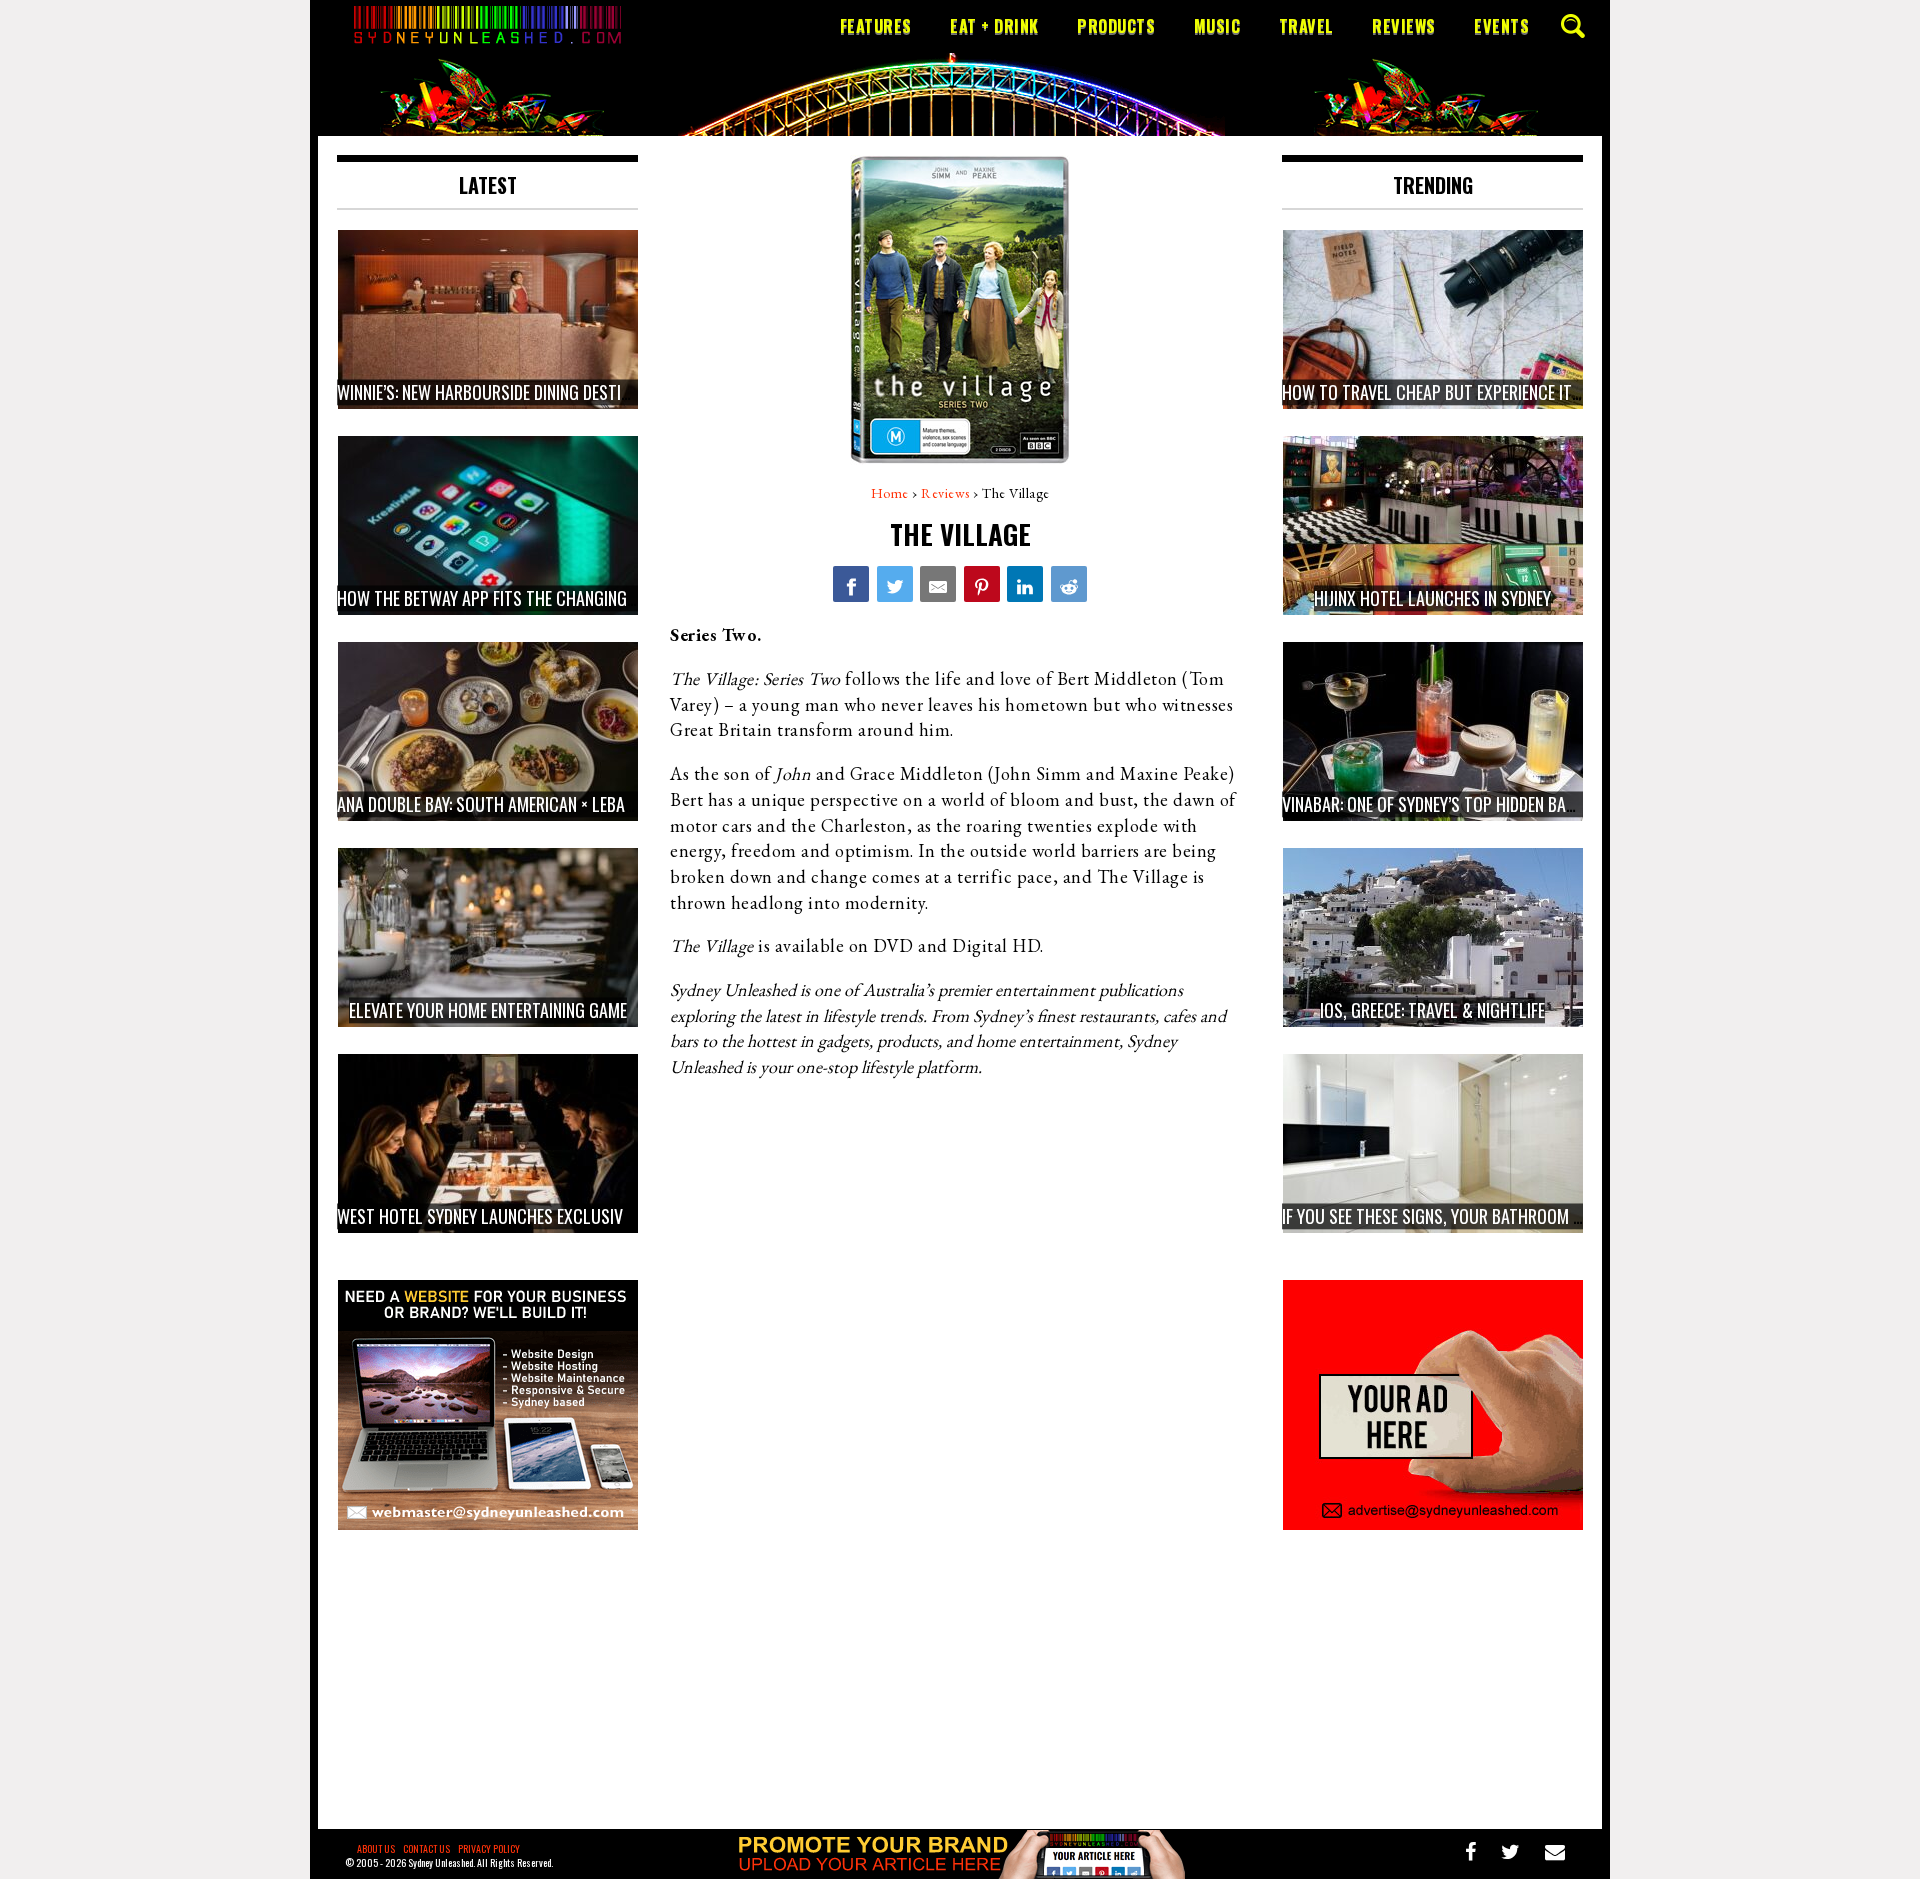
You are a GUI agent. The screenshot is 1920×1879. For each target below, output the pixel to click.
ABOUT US (376, 1848)
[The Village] (851, 584)
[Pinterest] (982, 584)
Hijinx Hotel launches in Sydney (1432, 598)
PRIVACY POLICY (489, 1848)
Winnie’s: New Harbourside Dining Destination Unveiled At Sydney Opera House (623, 392)
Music (1217, 26)
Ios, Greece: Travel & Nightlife (1432, 1010)
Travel (1306, 26)
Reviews (1404, 26)
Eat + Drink (994, 26)
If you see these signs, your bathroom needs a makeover (1492, 1216)
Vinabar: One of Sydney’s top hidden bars (1433, 804)
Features (876, 26)
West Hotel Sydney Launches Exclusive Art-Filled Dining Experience (589, 1216)
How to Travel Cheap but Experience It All (1441, 392)
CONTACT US (426, 1848)
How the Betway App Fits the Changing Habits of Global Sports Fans (596, 598)
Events (1501, 26)
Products (1116, 26)
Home (890, 493)
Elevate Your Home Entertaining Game (488, 1010)
